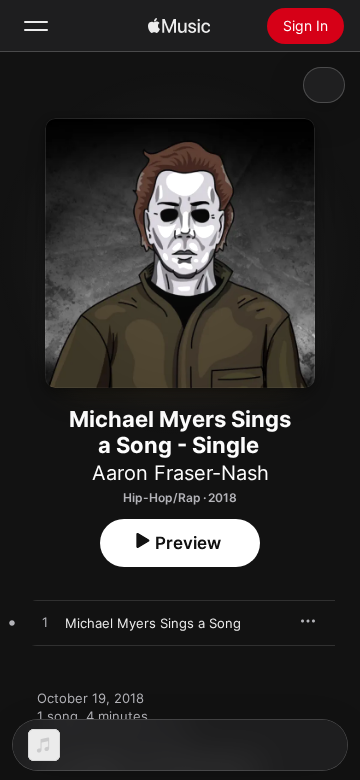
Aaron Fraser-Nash (180, 473)
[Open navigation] (36, 26)
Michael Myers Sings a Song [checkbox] (153, 623)
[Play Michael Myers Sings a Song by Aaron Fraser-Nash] (45, 623)
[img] (179, 26)
